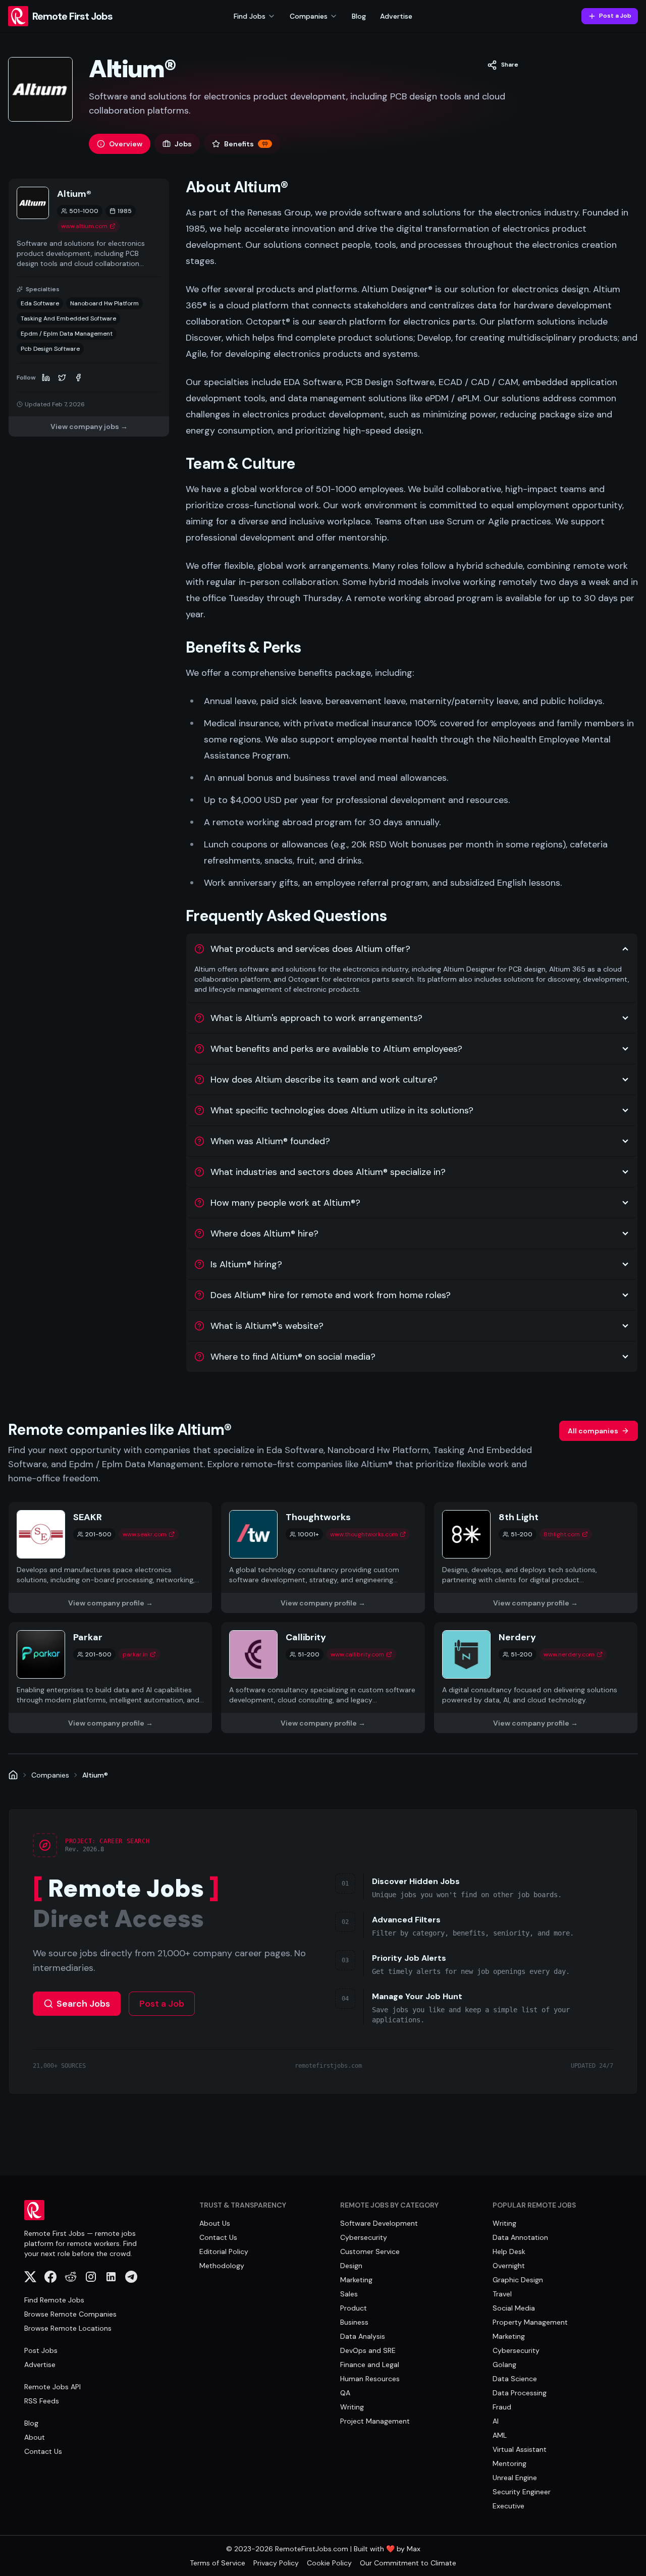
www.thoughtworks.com (364, 1534)
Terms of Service (218, 2563)
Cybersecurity (364, 2237)
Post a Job (615, 16)
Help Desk (509, 2251)
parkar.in (135, 1654)
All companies (593, 1431)
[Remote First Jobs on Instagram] (91, 2277)
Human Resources (370, 2379)
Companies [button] (309, 16)
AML (500, 2435)
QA (345, 2393)
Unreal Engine (515, 2478)
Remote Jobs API (52, 2387)
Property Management (530, 2322)
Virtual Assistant (520, 2449)
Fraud (502, 2407)
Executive (508, 2506)
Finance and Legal (370, 2365)
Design (351, 2266)
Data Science (515, 2379)
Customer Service (370, 2251)
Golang (504, 2365)
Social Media (514, 2308)
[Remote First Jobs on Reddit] (71, 2277)
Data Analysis (363, 2336)
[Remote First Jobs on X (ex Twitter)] (30, 2277)
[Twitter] (62, 378)
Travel (502, 2294)
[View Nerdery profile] (536, 1678)
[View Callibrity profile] (323, 1678)
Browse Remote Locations (68, 2328)
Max (414, 2549)
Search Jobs (83, 2004)
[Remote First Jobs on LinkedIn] (111, 2277)
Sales (349, 2294)
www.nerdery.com (569, 1654)
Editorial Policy (224, 2251)
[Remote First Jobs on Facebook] (50, 2277)
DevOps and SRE (368, 2350)
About (35, 2437)
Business (354, 2322)
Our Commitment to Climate (408, 2563)
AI (496, 2421)
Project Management (375, 2421)
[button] (503, 65)
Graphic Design (518, 2280)
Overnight (509, 2266)
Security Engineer (522, 2492)
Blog (359, 16)
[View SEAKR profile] (110, 1558)
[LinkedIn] (46, 378)
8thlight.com (562, 1534)
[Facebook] (78, 378)
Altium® (95, 1775)
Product (354, 2308)
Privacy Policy (276, 2563)
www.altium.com (84, 226)
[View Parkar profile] (110, 1678)
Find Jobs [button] (250, 16)
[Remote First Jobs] (13, 1775)
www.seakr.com (145, 1534)
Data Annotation (520, 2237)
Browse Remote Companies (70, 2314)
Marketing (356, 2280)
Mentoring (509, 2463)
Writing (352, 2407)
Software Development (379, 2223)
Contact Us (43, 2451)
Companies (50, 1775)
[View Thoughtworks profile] (323, 1558)
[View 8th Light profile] (536, 1558)
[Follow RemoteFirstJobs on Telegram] (131, 2277)
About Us (215, 2223)
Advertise (396, 16)
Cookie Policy (329, 2563)
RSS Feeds (42, 2401)
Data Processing (520, 2393)
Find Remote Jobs (54, 2300)
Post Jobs (41, 2350)
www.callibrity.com (357, 1654)
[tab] (120, 144)
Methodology (222, 2266)
